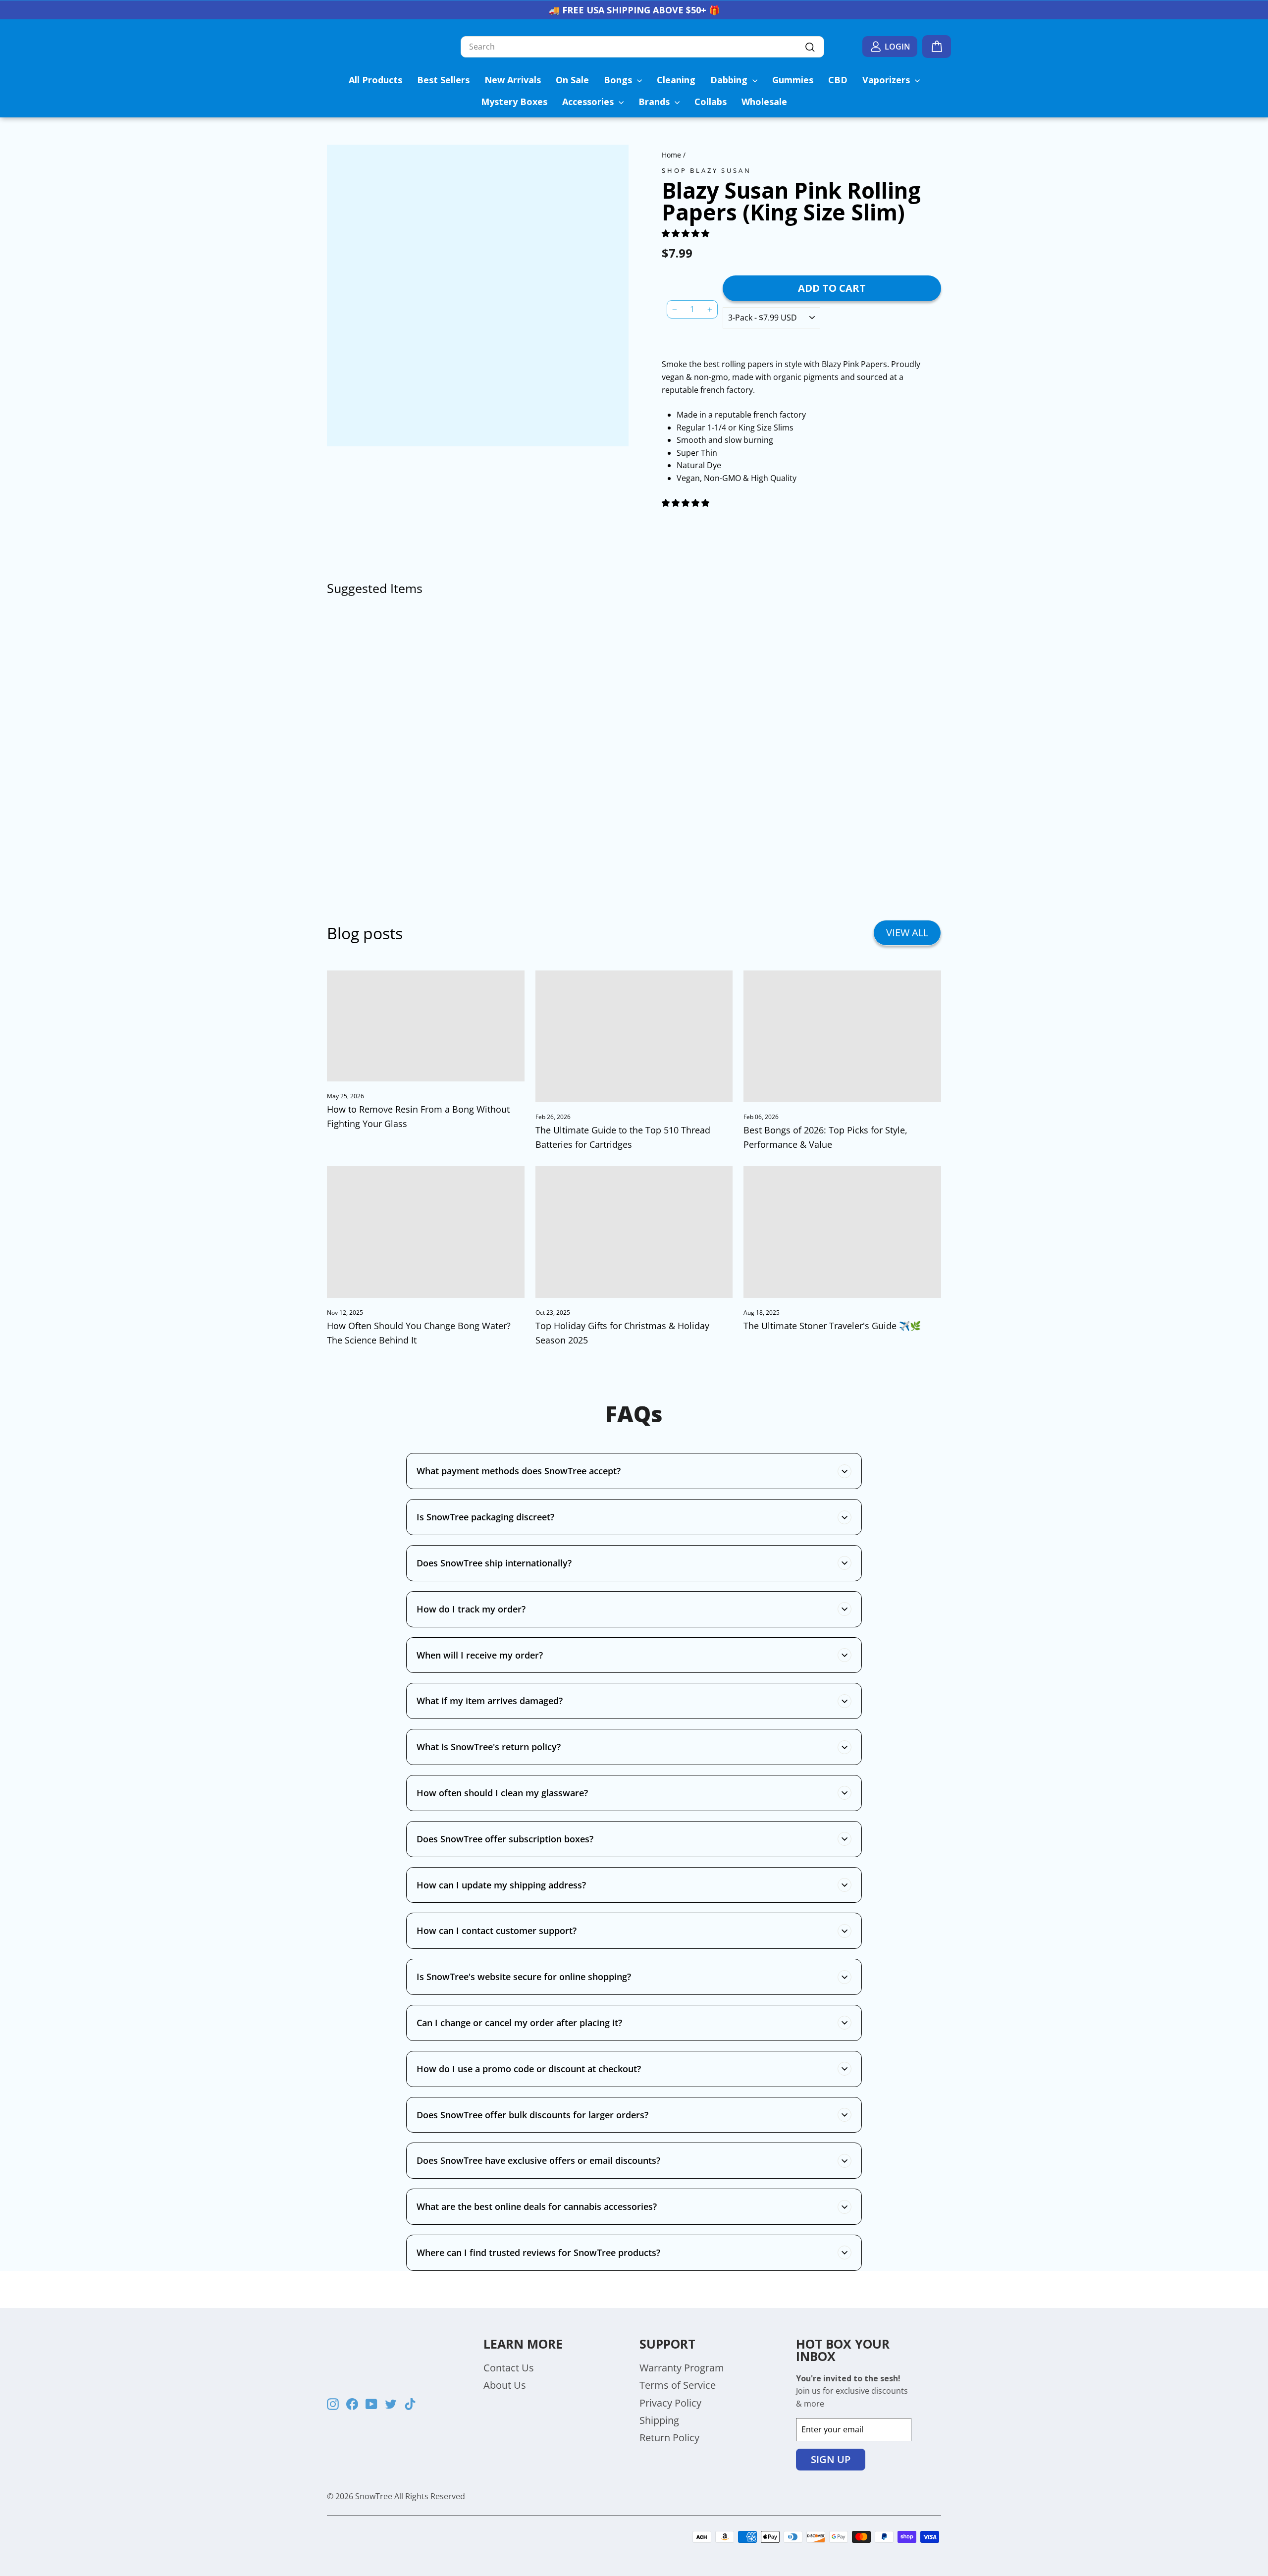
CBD (838, 80)
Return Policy (669, 2438)
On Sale (572, 80)
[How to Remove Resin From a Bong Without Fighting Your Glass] (426, 1026)
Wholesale (764, 102)
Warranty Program (682, 2368)
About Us (505, 2385)
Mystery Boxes (514, 102)
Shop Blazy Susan (706, 170)
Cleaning (676, 80)
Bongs (619, 80)
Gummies (793, 80)
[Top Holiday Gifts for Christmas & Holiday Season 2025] (634, 1232)
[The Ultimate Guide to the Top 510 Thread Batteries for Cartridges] (634, 1036)
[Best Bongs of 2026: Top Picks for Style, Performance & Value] (842, 1036)
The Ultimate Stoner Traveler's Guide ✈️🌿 (832, 1326)
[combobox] (642, 47)
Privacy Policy (670, 2403)
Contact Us (509, 2368)
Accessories (589, 102)
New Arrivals (513, 80)
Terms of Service (678, 2385)
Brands (655, 102)
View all (907, 933)
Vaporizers (887, 80)
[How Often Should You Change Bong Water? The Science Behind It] (426, 1232)
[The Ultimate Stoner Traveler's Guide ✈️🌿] (842, 1232)
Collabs (711, 102)
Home (671, 155)
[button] (687, 233)
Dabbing (730, 80)
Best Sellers (443, 80)
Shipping (659, 2420)
